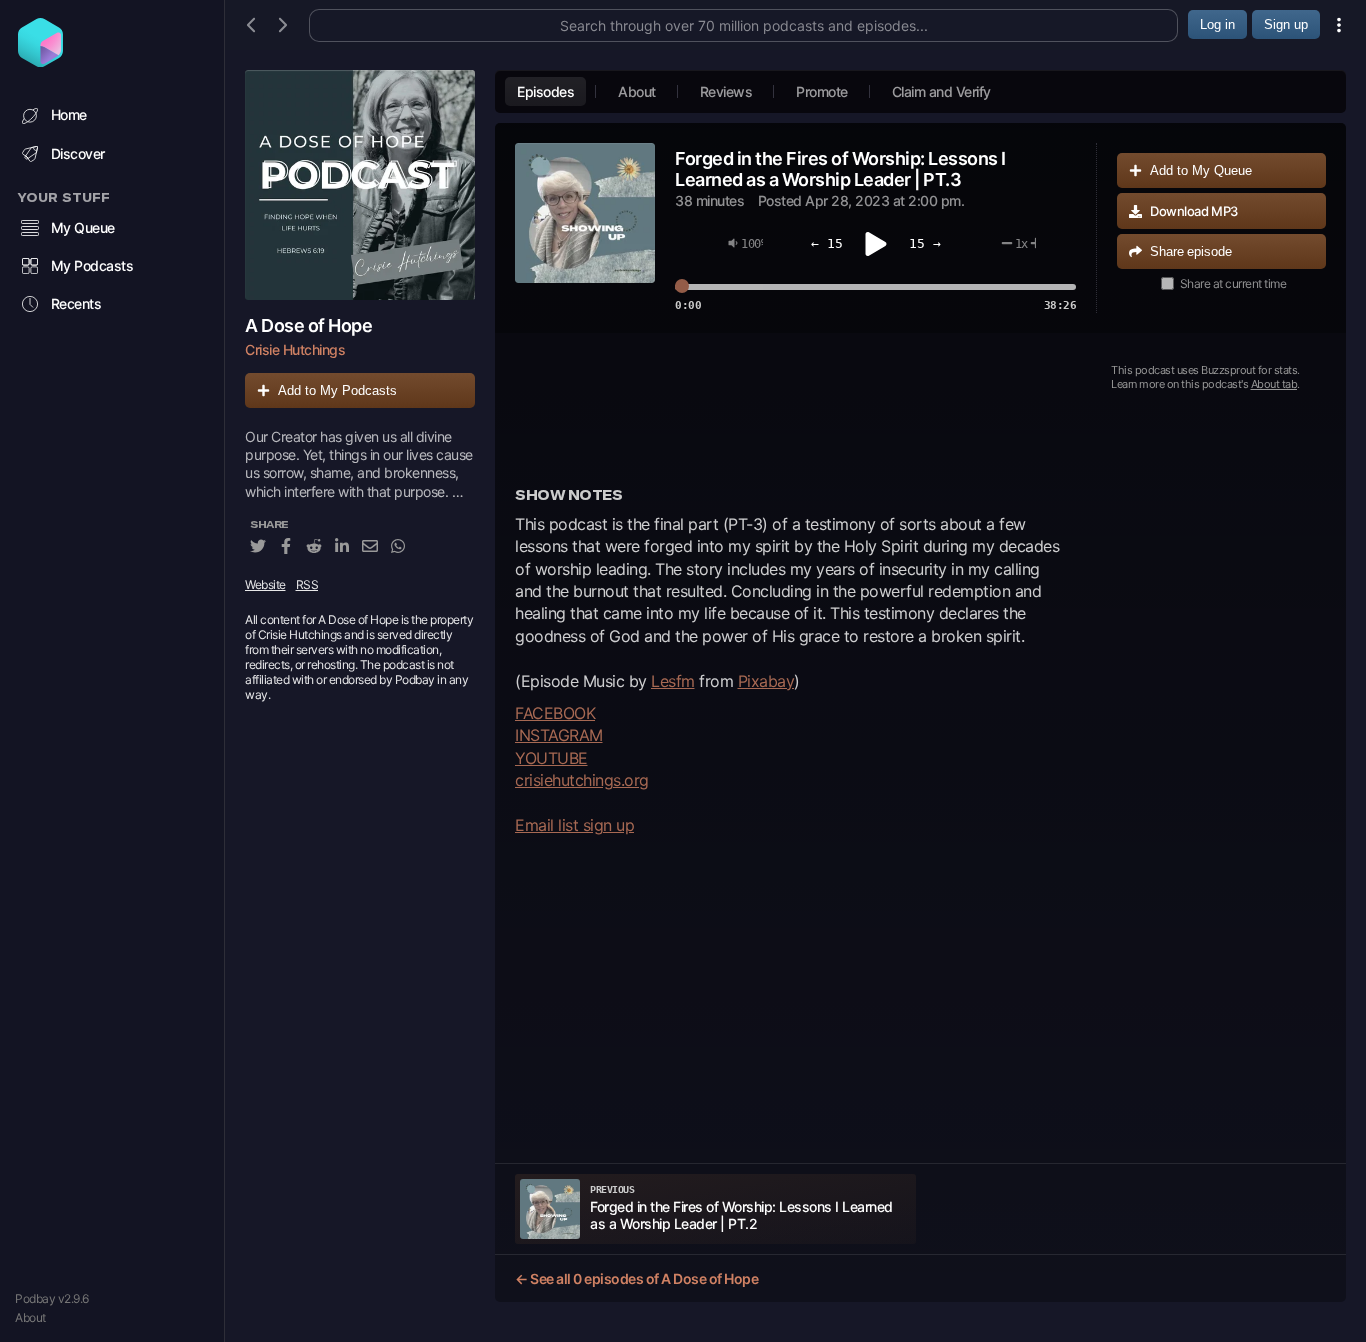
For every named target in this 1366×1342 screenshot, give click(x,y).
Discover (78, 153)
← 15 (827, 243)
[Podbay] (40, 61)
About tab (1274, 384)
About (30, 1317)
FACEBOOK (555, 713)
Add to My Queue (1201, 170)
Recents (76, 303)
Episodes (545, 91)
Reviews (726, 91)
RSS (307, 584)
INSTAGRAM (559, 735)
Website (265, 584)
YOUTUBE (551, 758)
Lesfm (673, 681)
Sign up (1286, 24)
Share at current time (1233, 283)
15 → (925, 243)
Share (1191, 251)
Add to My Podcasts (337, 390)
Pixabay (766, 681)
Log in (1217, 24)
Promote (822, 91)
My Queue (83, 227)
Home (69, 114)
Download (1194, 211)
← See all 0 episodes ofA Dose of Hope (636, 1278)
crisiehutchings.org (582, 780)
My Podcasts (92, 265)
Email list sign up (574, 825)
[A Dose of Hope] (360, 185)
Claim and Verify (941, 91)
